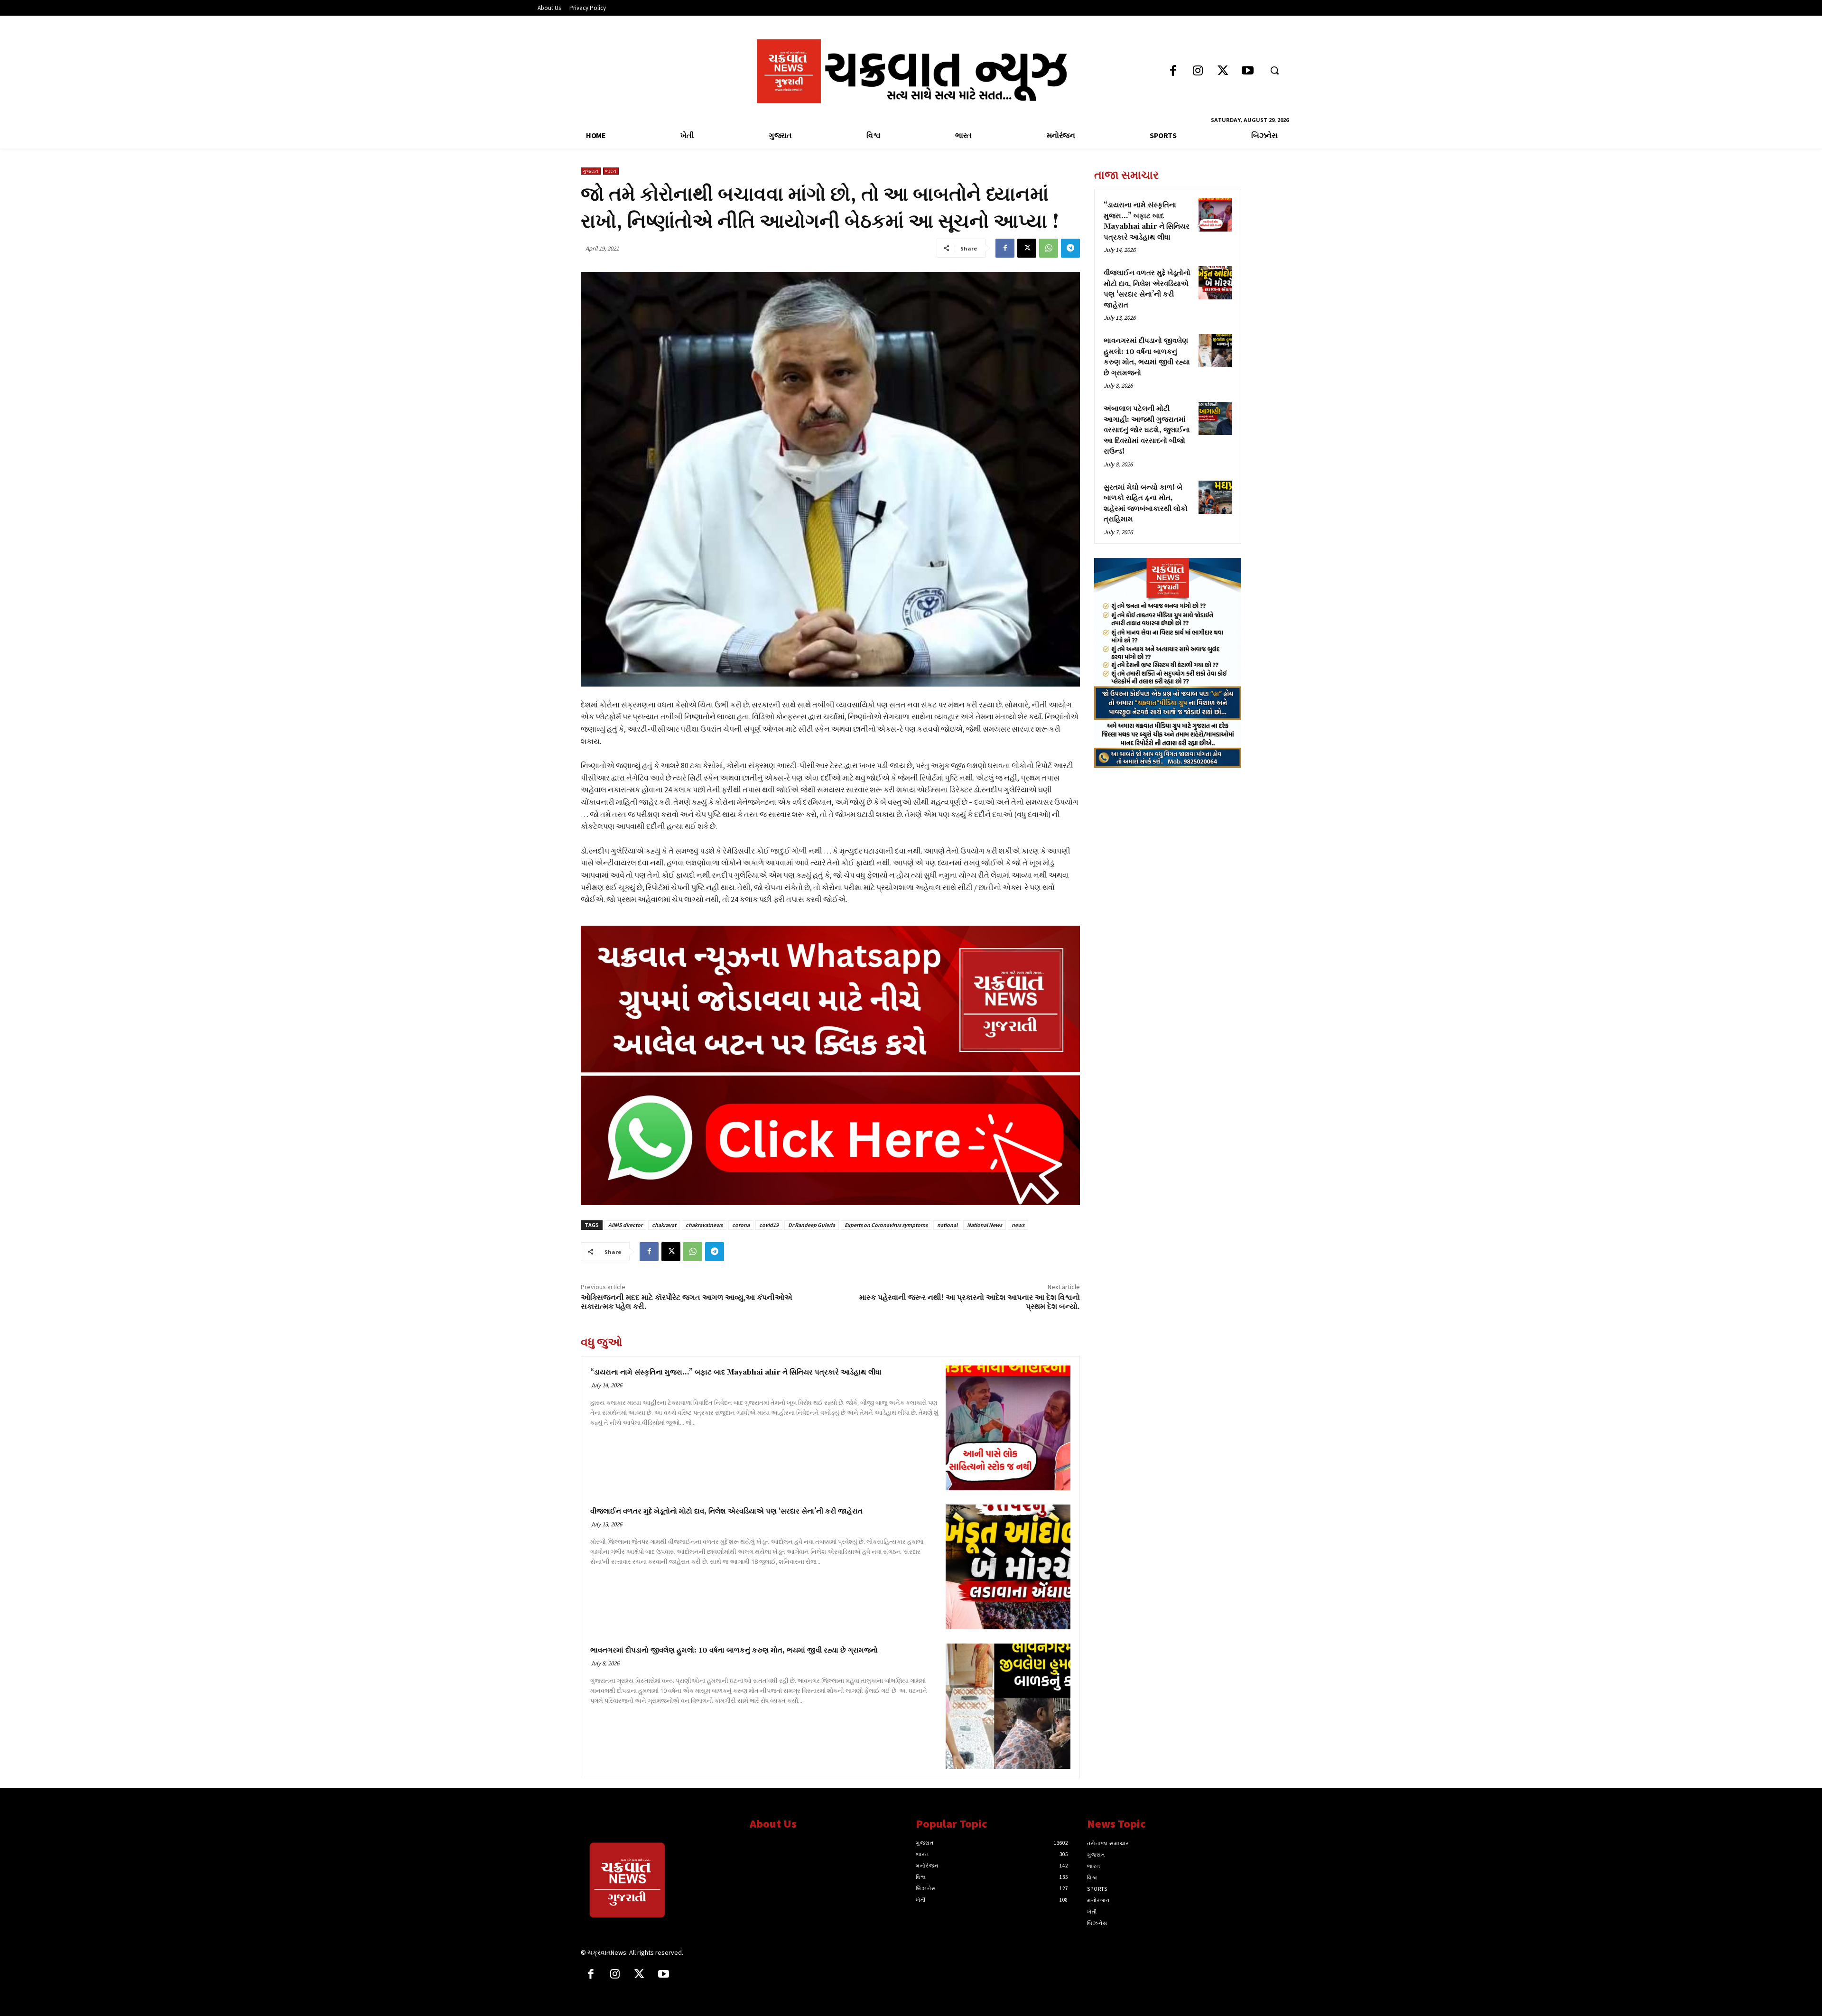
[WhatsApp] (1049, 248)
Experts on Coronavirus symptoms (886, 1225)
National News (985, 1225)
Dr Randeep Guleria (812, 1225)
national (947, 1225)
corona (741, 1225)
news (1018, 1225)
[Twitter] (1223, 71)
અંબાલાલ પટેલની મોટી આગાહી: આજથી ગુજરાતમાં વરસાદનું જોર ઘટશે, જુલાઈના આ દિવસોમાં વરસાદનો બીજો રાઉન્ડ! (1147, 430)
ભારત (611, 171)
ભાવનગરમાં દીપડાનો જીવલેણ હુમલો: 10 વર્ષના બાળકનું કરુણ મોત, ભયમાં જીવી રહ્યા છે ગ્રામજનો (734, 1650)
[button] (1274, 70)
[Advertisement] (1168, 841)
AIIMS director (625, 1225)
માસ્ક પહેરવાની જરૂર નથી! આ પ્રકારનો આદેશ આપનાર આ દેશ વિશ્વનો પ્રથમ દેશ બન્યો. (970, 1302)
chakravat (664, 1225)
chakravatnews (704, 1225)
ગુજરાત (591, 171)
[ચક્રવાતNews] (658, 1882)
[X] (1027, 248)
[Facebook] (1173, 71)
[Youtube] (1248, 71)
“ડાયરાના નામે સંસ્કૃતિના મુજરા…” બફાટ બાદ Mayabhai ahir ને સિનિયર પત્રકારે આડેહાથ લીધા (736, 1372)
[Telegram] (1070, 248)
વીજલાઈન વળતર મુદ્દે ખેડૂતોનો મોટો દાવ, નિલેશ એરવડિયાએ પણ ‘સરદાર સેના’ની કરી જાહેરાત (726, 1511)
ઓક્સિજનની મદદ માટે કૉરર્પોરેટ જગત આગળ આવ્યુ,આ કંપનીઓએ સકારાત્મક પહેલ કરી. (687, 1302)
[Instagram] (1198, 71)
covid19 (769, 1225)
